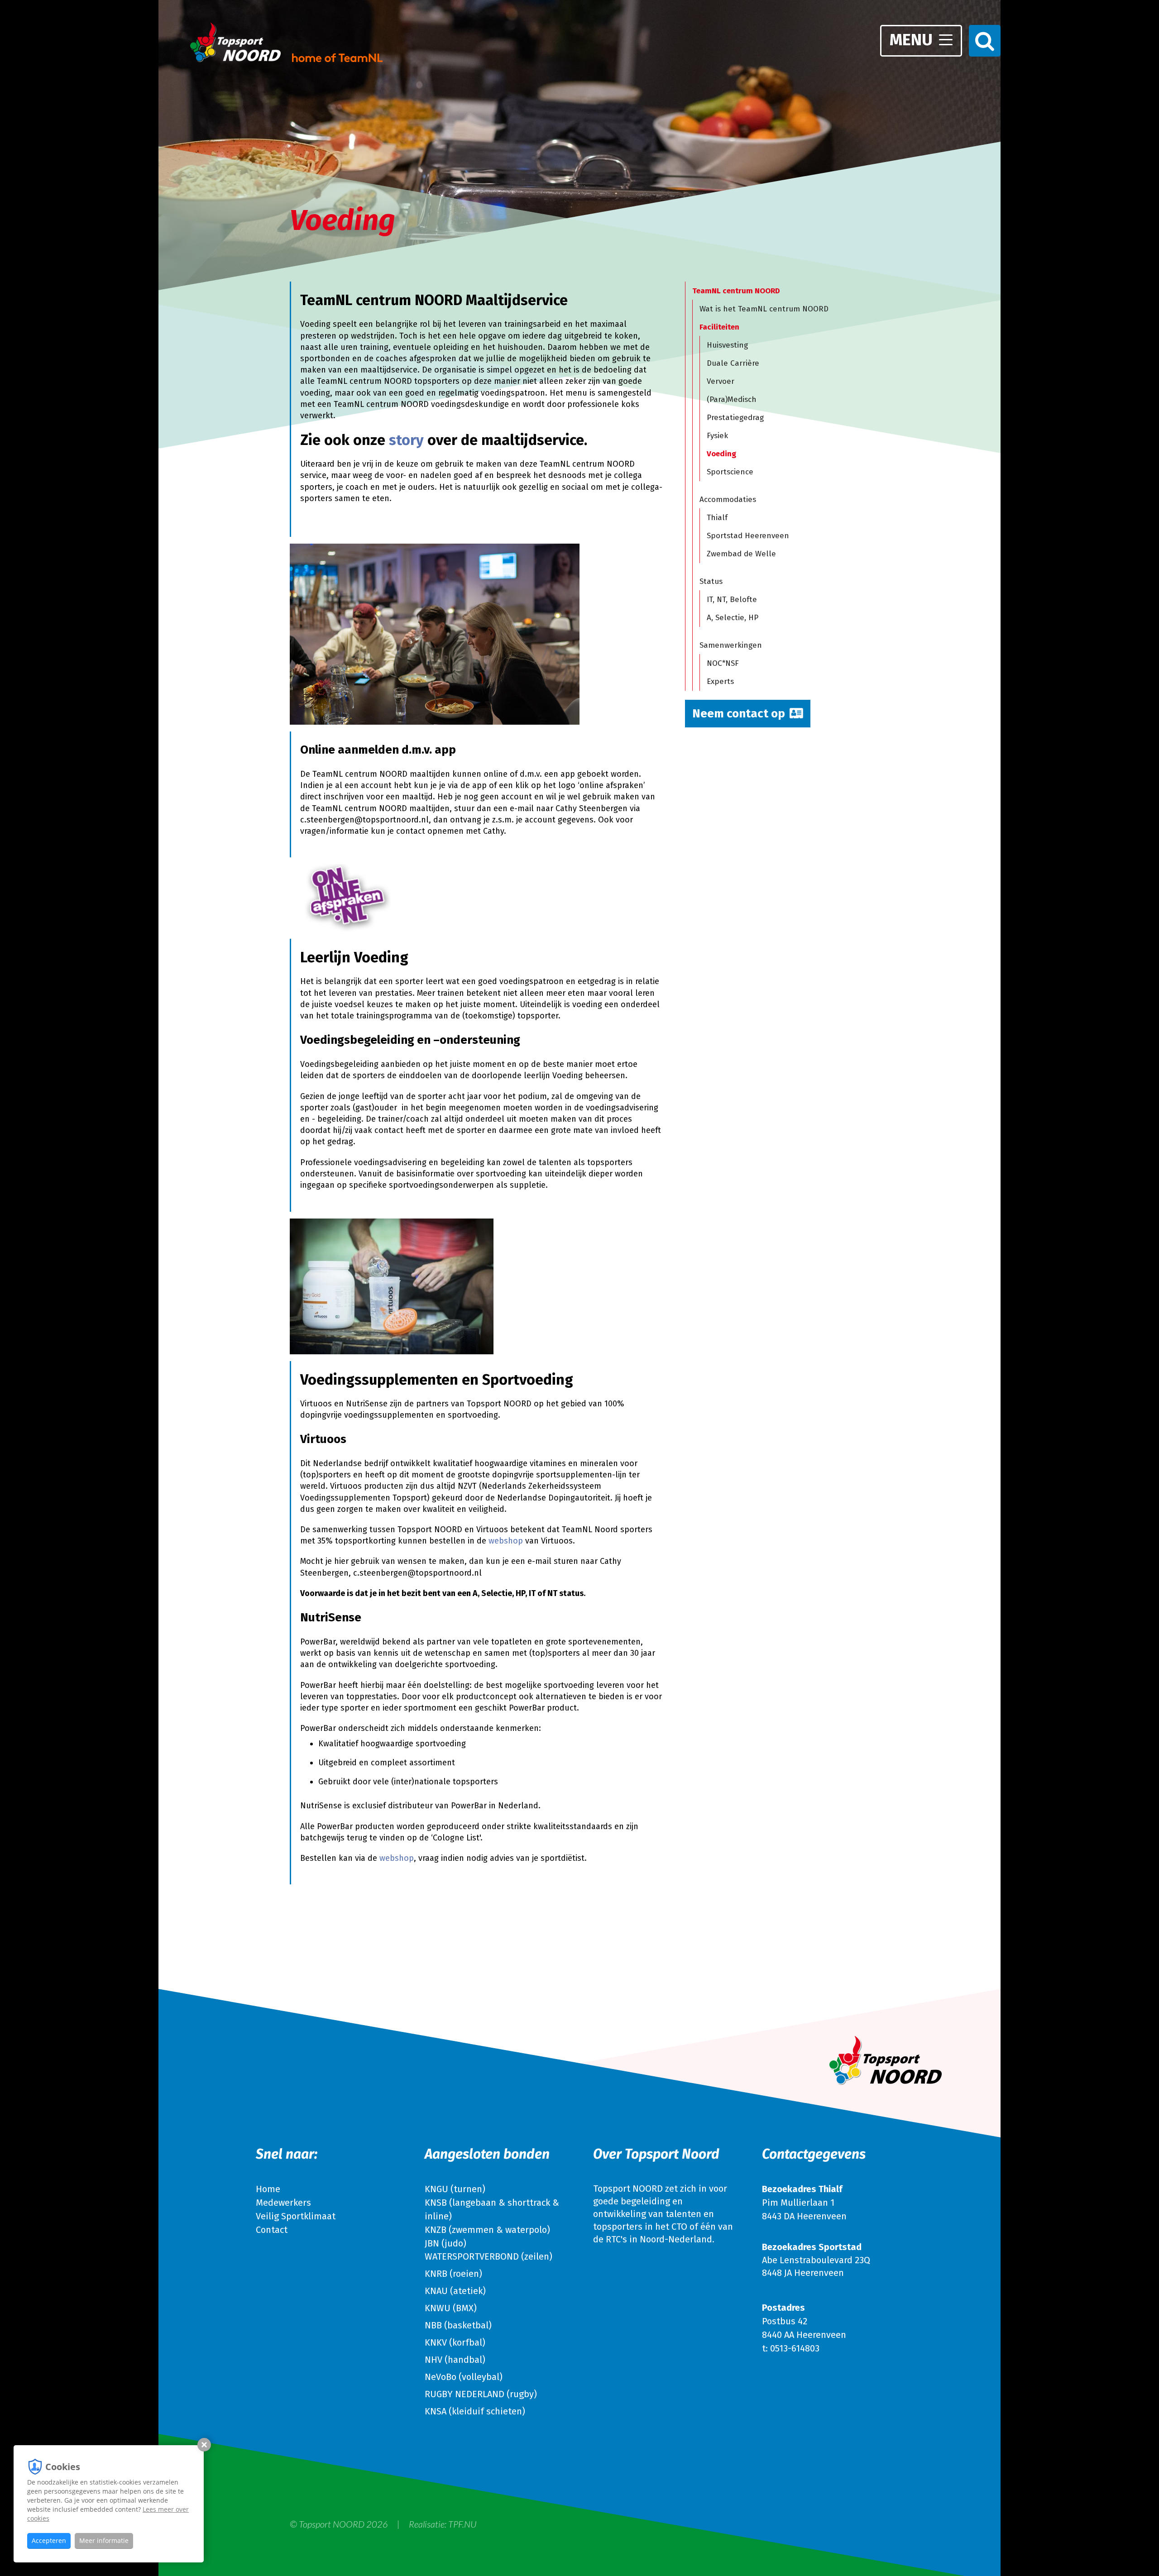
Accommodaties (728, 499)
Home (268, 2189)
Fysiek (717, 436)
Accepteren (49, 2540)
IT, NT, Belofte (732, 600)
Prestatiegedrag (735, 418)
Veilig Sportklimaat (296, 2216)
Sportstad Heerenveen (748, 536)
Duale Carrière (733, 363)
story (406, 440)
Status (711, 581)
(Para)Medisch (732, 399)
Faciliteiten (719, 327)
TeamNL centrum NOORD (736, 291)
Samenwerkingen (731, 645)
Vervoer (721, 381)
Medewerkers (283, 2203)
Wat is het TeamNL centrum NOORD (764, 309)
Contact (272, 2230)
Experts (720, 681)
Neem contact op (739, 714)
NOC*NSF (723, 663)
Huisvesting (727, 345)
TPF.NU (462, 2524)
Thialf (717, 518)
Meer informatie (104, 2540)
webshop (506, 1541)
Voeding (721, 454)
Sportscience (730, 472)
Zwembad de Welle (741, 554)
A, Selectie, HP (733, 618)
